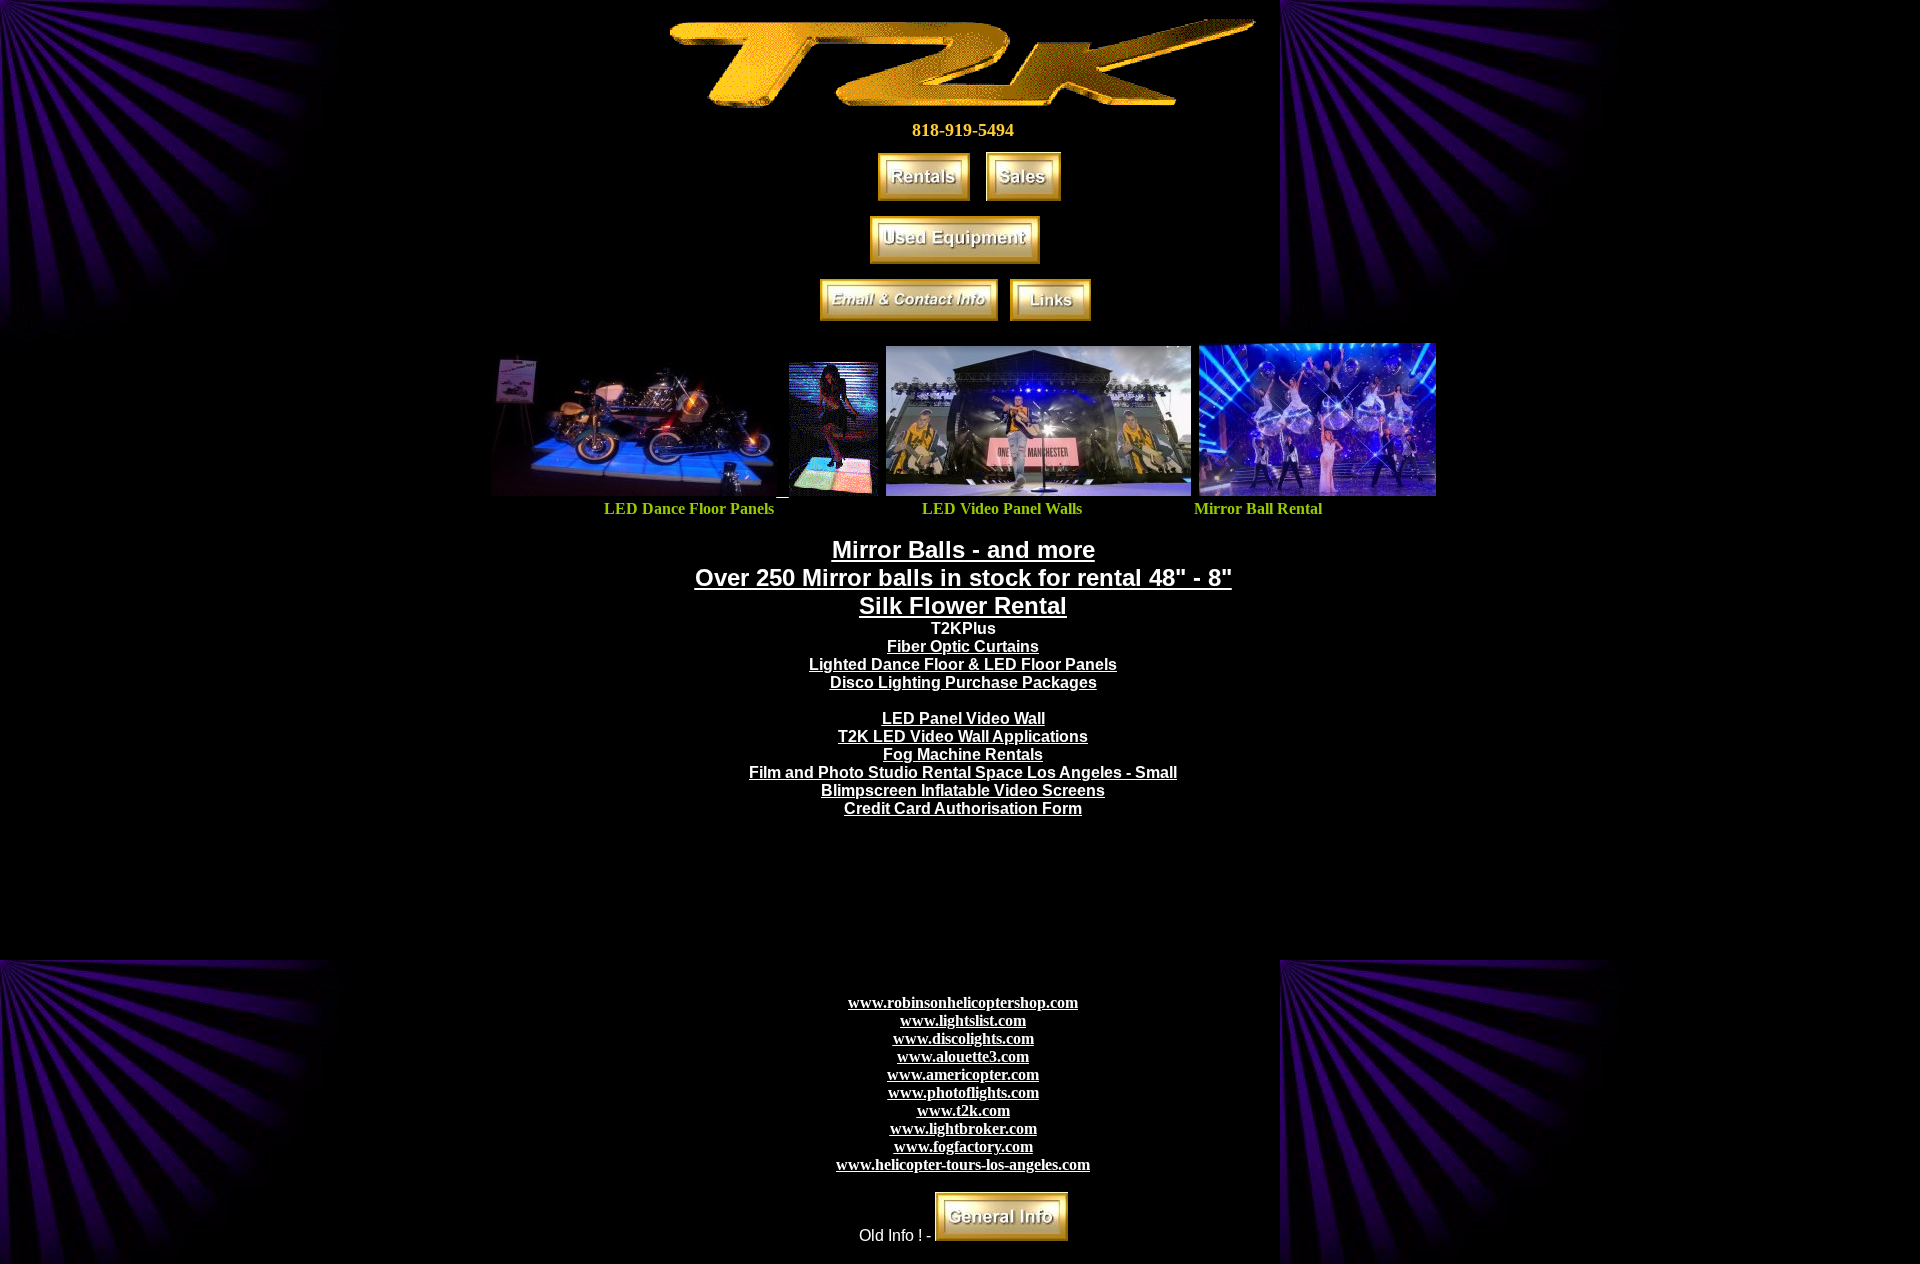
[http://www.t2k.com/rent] (924, 195)
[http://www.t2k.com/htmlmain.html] (1001, 1235)
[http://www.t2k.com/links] (1050, 315)
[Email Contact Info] (909, 315)
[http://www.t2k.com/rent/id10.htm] (684, 490)
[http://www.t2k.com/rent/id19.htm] (1317, 490)
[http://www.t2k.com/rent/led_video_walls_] (1038, 490)
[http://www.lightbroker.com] (955, 258)
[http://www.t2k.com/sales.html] (1023, 195)
